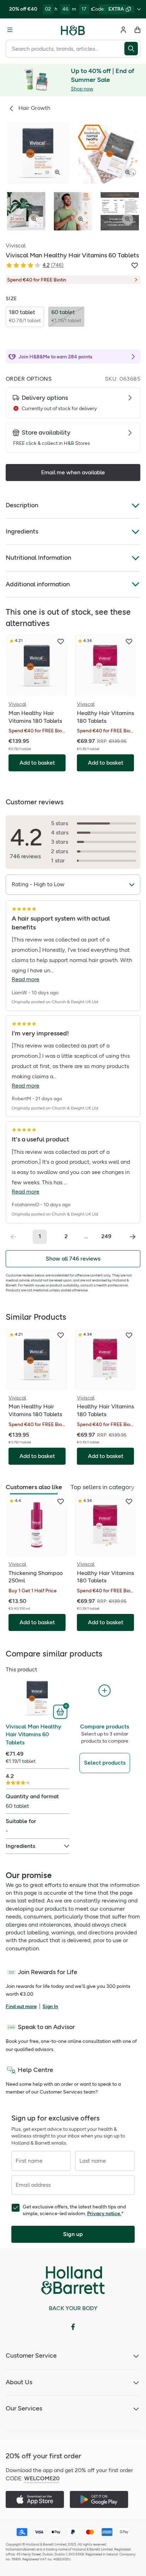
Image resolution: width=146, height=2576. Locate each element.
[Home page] (73, 30)
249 (106, 1236)
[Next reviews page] (133, 1237)
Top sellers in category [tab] (102, 1487)
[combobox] (65, 49)
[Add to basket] (61, 1711)
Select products (105, 1763)
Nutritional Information (38, 558)
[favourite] (61, 642)
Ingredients (22, 531)
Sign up (73, 2234)
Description (22, 505)
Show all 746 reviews (73, 1259)
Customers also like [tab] (34, 1487)
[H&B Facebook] (73, 2327)
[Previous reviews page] (13, 1237)
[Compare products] (105, 1691)
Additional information (38, 584)
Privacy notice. (104, 2214)
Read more (26, 979)
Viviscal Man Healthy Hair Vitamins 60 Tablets (33, 1734)
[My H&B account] (123, 30)
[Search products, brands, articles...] (132, 49)
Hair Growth (34, 108)
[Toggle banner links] (139, 9)
